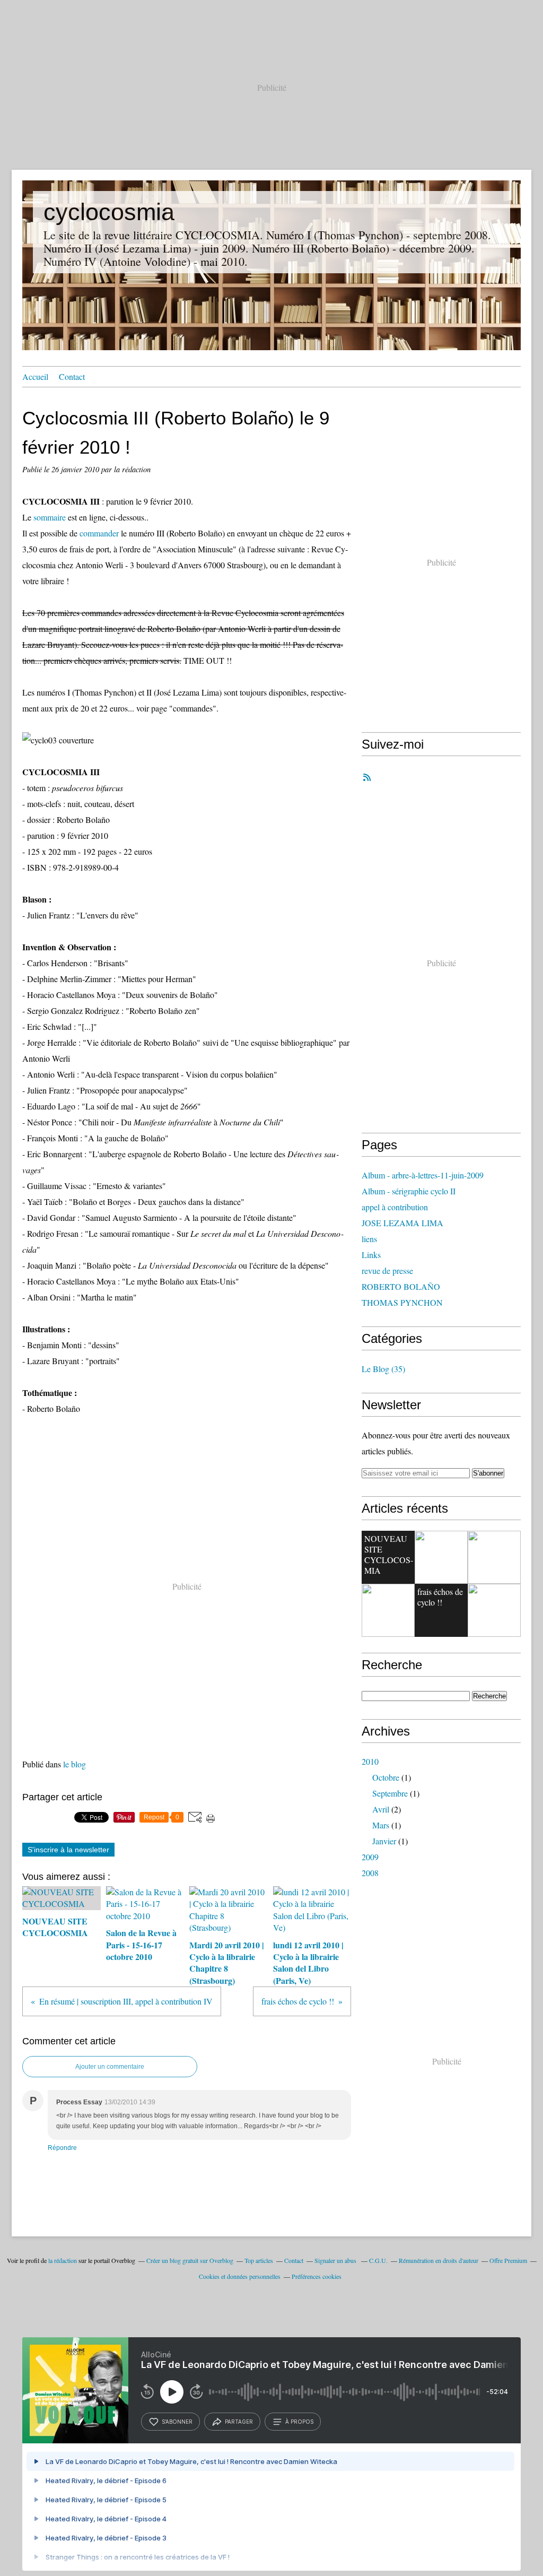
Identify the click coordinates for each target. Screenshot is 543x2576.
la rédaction (63, 2260)
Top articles (259, 2260)
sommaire (50, 517)
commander (99, 533)
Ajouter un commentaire (110, 2067)
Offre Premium (508, 2260)
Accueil (35, 376)
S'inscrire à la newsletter (68, 1850)
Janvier (384, 1841)
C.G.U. (378, 2260)
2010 (370, 1761)
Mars (381, 1825)
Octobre (386, 1777)
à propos (299, 2422)
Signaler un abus (336, 2260)
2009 (370, 1857)
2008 (370, 1873)
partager (239, 2422)
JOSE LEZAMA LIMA (402, 1223)
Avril (381, 1809)
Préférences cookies (317, 2276)
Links (371, 1255)
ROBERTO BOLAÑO (401, 1286)
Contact (72, 376)
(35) (383, 1369)
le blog (75, 1764)
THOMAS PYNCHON (402, 1302)
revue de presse (387, 1270)
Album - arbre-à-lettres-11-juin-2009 (423, 1175)
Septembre (390, 1793)
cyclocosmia (109, 212)
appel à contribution (395, 1207)
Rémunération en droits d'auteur (439, 2260)
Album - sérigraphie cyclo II (409, 1191)
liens (369, 1239)
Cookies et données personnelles (240, 2276)
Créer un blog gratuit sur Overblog (190, 2260)
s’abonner (177, 2422)
